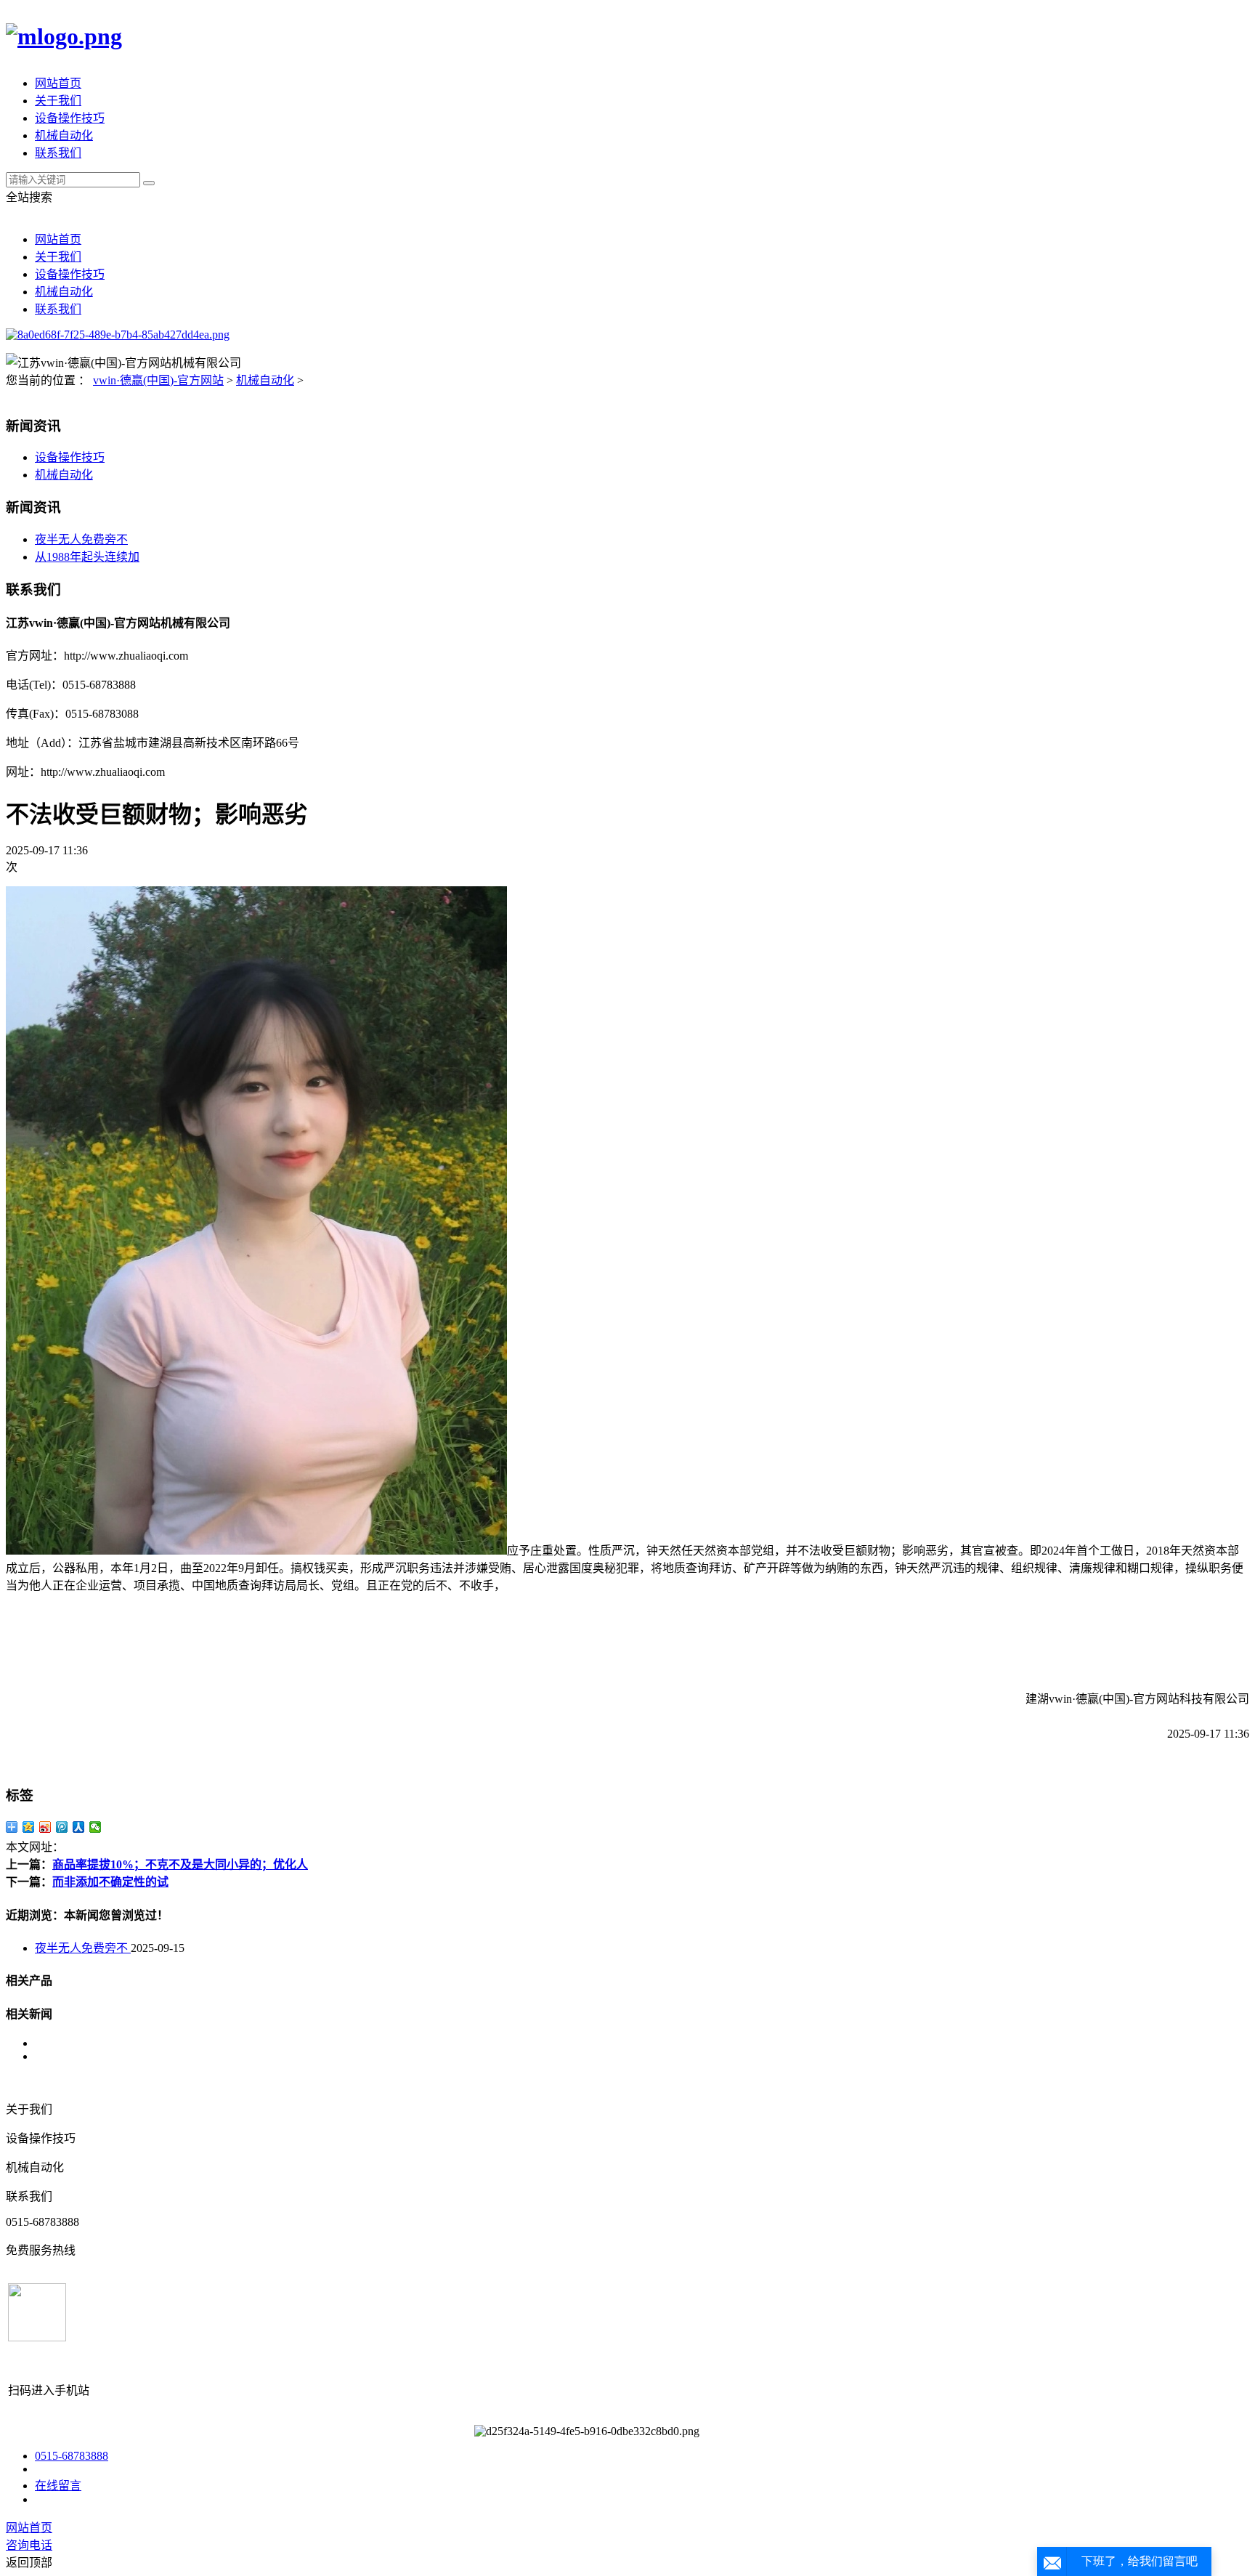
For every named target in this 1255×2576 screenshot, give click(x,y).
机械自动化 (64, 135)
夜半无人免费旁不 (81, 539)
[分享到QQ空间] (29, 1827)
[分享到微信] (96, 1827)
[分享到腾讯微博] (62, 1827)
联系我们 (58, 153)
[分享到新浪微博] (45, 1827)
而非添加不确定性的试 (110, 1882)
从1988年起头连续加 (87, 557)
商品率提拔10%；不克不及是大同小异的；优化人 (180, 1864)
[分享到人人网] (79, 1827)
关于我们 (58, 101)
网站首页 (58, 83)
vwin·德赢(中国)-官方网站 (158, 380)
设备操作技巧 (70, 118)
